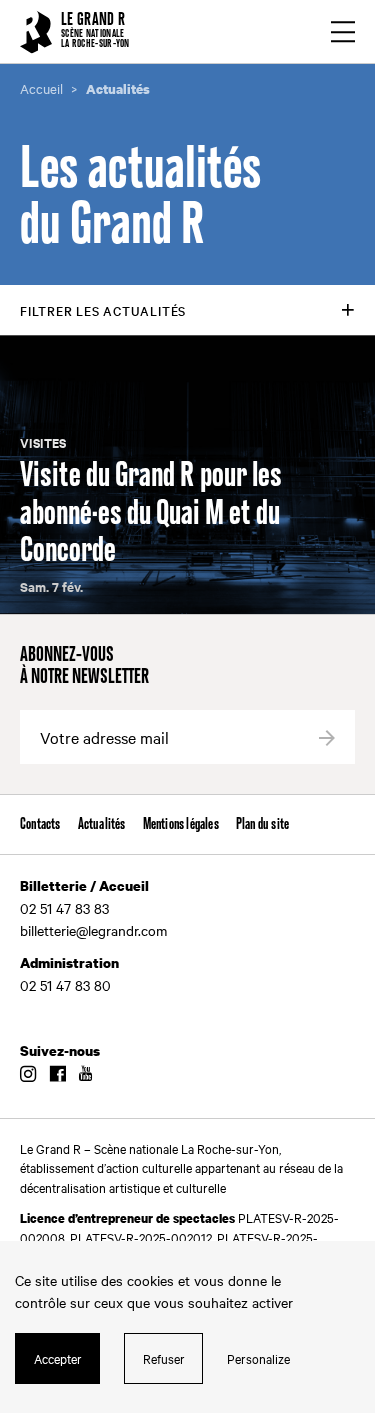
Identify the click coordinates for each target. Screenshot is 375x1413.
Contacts (40, 824)
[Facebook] (57, 1075)
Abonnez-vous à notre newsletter (84, 667)
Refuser (164, 1358)
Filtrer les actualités (103, 310)
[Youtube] (85, 1075)
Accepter (58, 1358)
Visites (43, 442)
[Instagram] (28, 1075)
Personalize (258, 1358)
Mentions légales (181, 824)
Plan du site (262, 824)
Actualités (102, 824)
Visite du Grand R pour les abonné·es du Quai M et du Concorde (151, 513)
